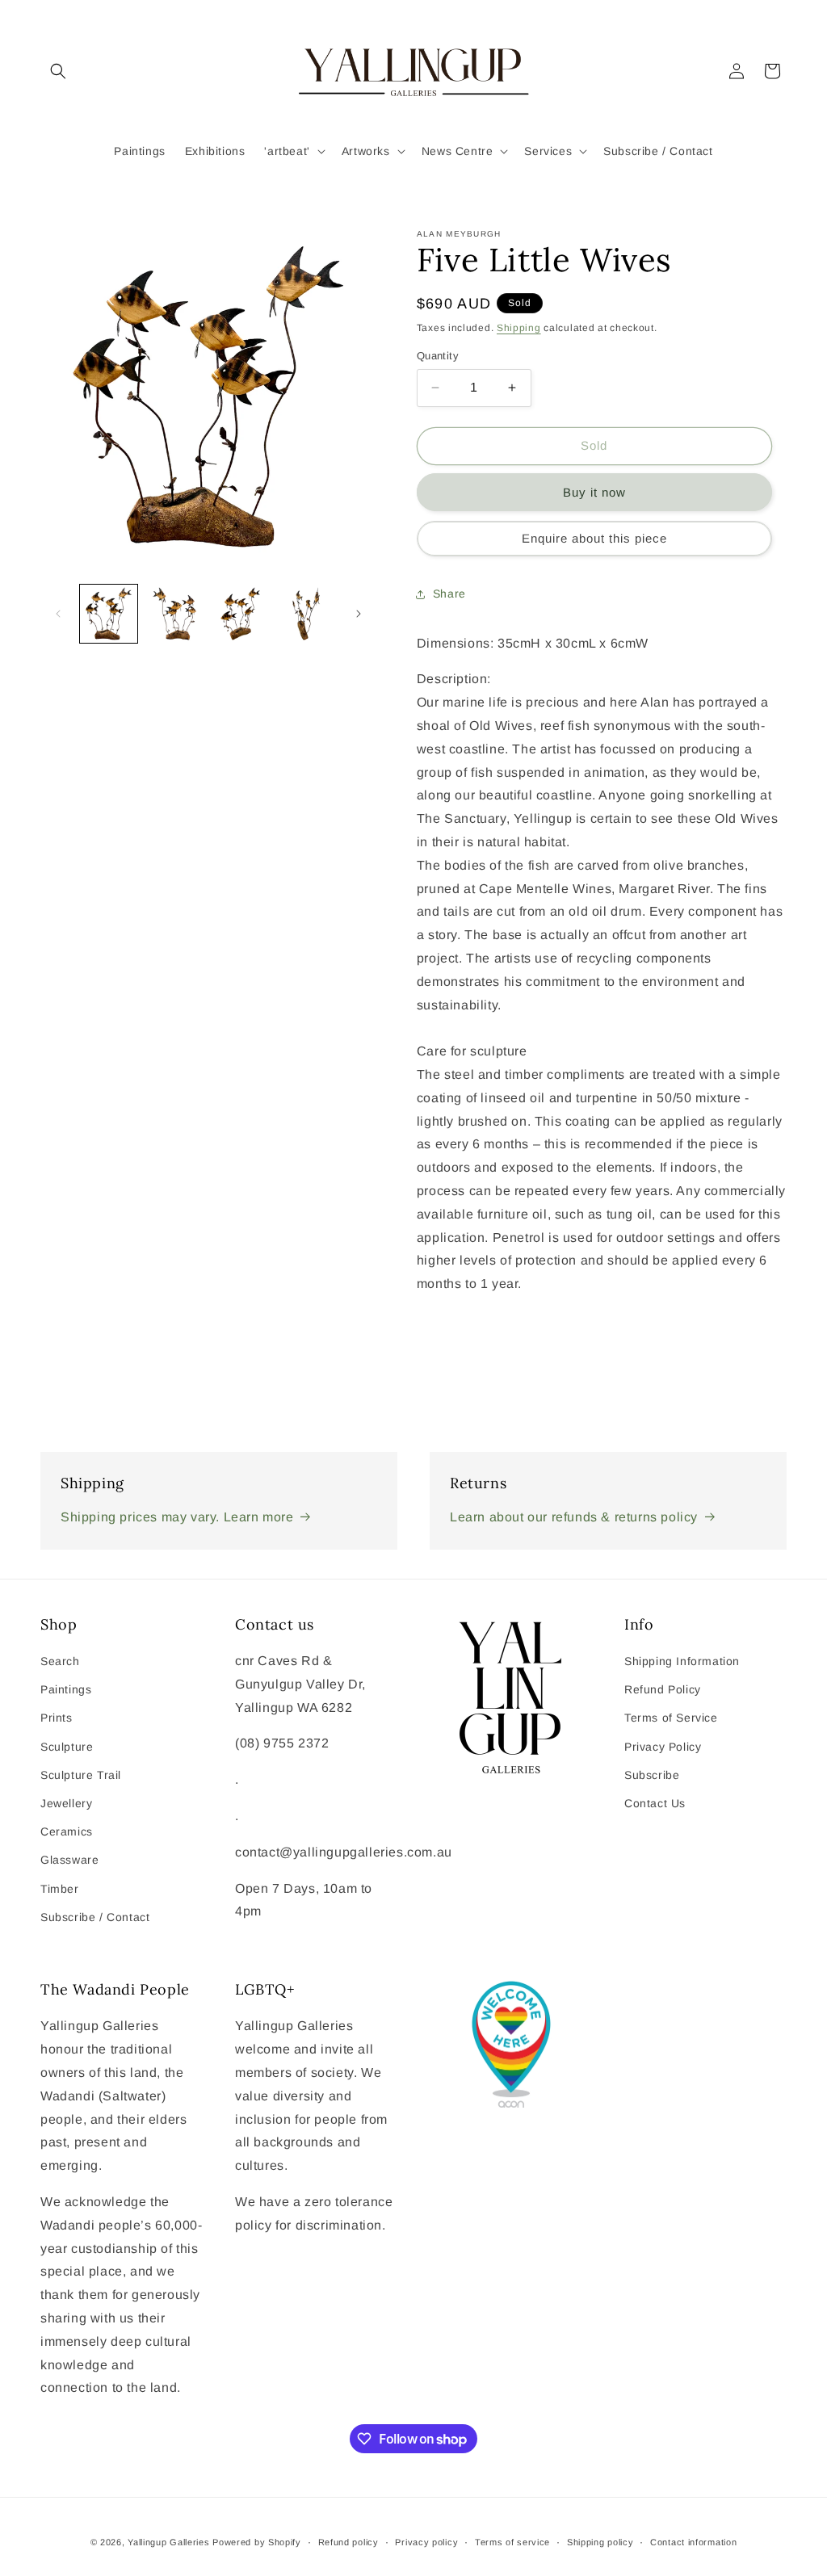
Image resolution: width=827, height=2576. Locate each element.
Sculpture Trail (81, 1775)
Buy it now (594, 492)
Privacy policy (426, 2542)
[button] (58, 71)
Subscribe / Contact (95, 1917)
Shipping (519, 328)
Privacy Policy (663, 1747)
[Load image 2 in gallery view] (174, 613)
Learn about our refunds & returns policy (574, 1517)
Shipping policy (600, 2542)
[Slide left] (58, 614)
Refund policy (348, 2542)
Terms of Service (671, 1718)
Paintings (66, 1689)
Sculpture (67, 1747)
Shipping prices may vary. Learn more (177, 1517)
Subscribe (652, 1775)
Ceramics (67, 1831)
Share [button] (449, 594)
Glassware (69, 1860)
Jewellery (66, 1803)
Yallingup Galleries (168, 2542)
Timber (60, 1889)
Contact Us (655, 1803)
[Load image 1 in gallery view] (109, 613)
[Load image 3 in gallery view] (240, 613)
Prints (57, 1718)
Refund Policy (663, 1689)
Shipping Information (682, 1661)
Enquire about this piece (594, 538)
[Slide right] (359, 614)
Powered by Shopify (257, 2542)
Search (60, 1661)
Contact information (693, 2542)
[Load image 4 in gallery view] (306, 613)
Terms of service (512, 2542)
